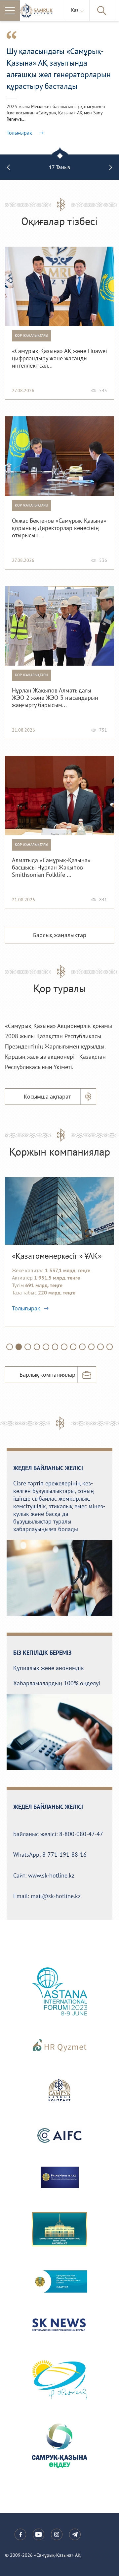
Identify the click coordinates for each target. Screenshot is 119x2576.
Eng (77, 34)
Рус (76, 28)
